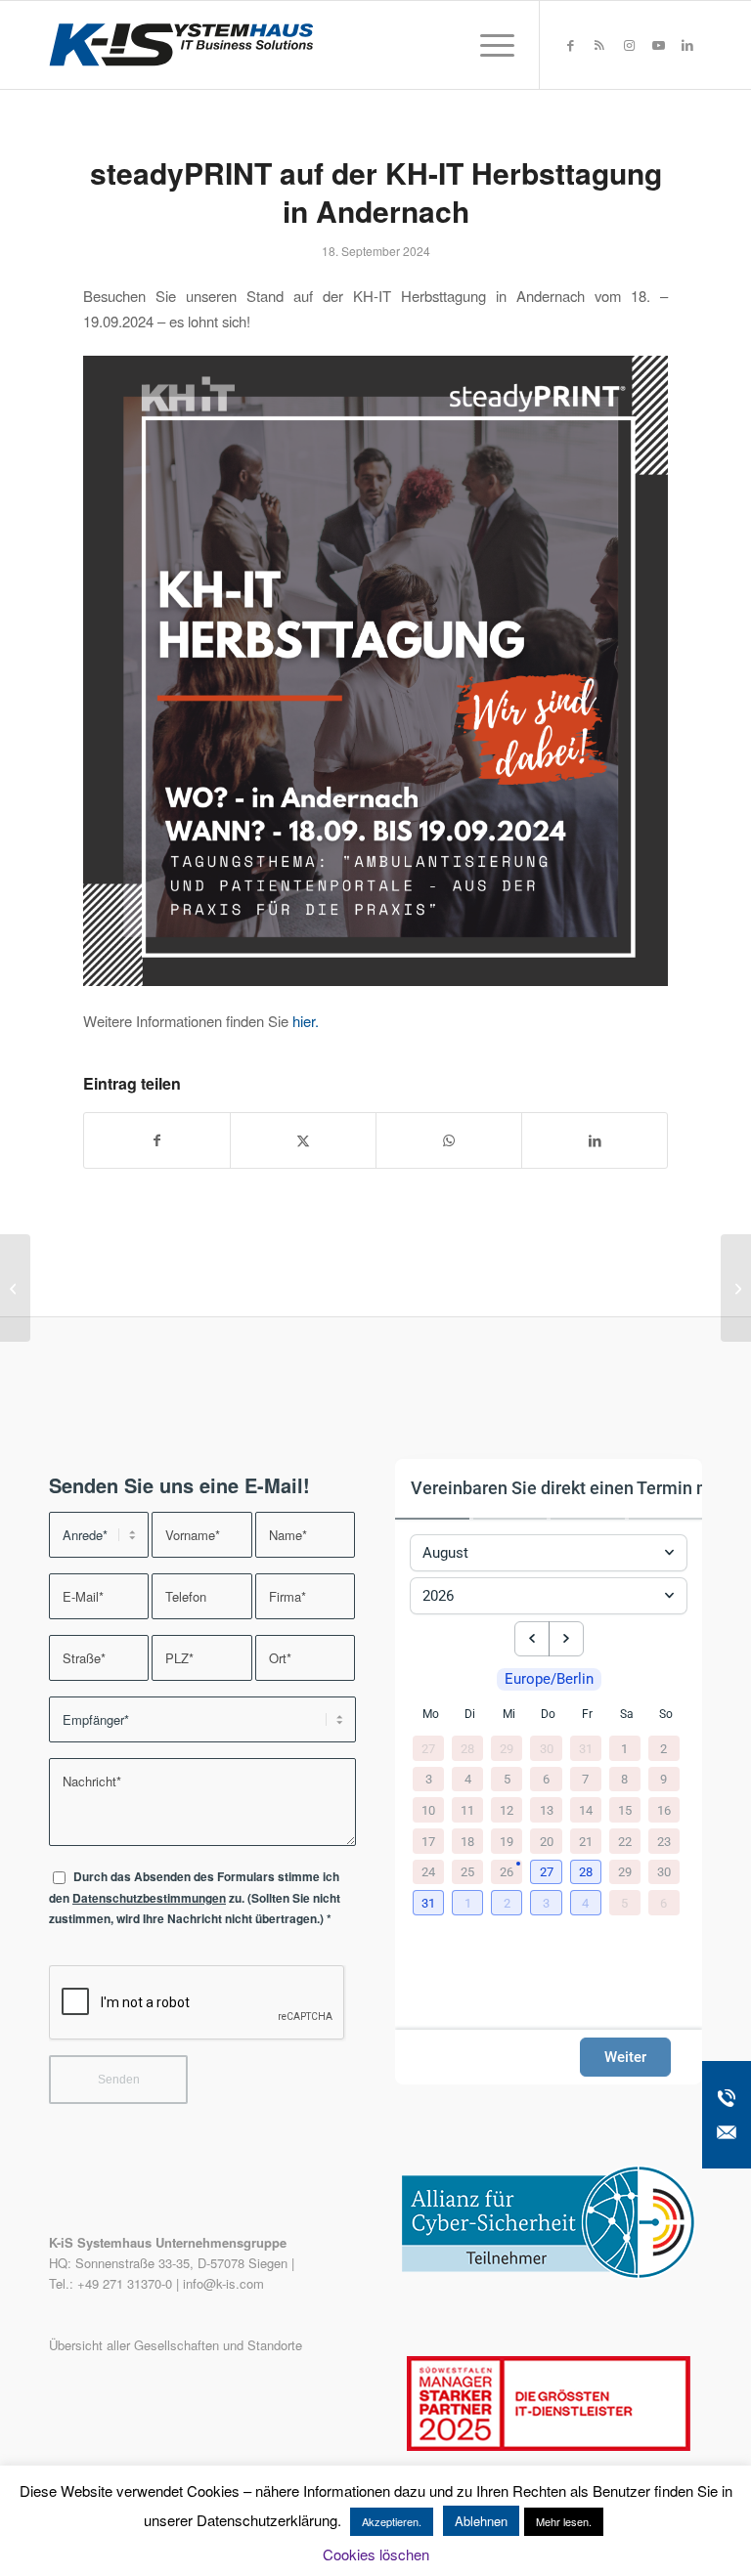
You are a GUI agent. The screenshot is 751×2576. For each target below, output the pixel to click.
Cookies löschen (376, 2554)
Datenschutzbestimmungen (149, 1898)
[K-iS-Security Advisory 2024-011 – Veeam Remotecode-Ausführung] (15, 1288)
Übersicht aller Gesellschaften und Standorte (176, 2345)
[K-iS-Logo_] (181, 45)
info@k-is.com (223, 2283)
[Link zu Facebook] (570, 45)
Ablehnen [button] (481, 2521)
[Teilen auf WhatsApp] (449, 1140)
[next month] (566, 1639)
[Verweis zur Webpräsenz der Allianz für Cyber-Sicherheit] (549, 2274)
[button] (548, 1873)
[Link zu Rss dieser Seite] (599, 45)
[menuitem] (487, 45)
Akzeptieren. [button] (392, 2521)
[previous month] (532, 1639)
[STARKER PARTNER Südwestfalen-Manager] (549, 2446)
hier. (306, 1021)
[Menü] (487, 45)
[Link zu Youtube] (658, 45)
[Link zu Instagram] (629, 45)
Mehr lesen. (564, 2521)
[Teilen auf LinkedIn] (595, 1140)
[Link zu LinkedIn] (687, 45)
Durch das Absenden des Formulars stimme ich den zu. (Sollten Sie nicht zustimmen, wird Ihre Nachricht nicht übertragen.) (195, 1898)
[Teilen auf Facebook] (157, 1140)
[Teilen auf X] (303, 1140)
